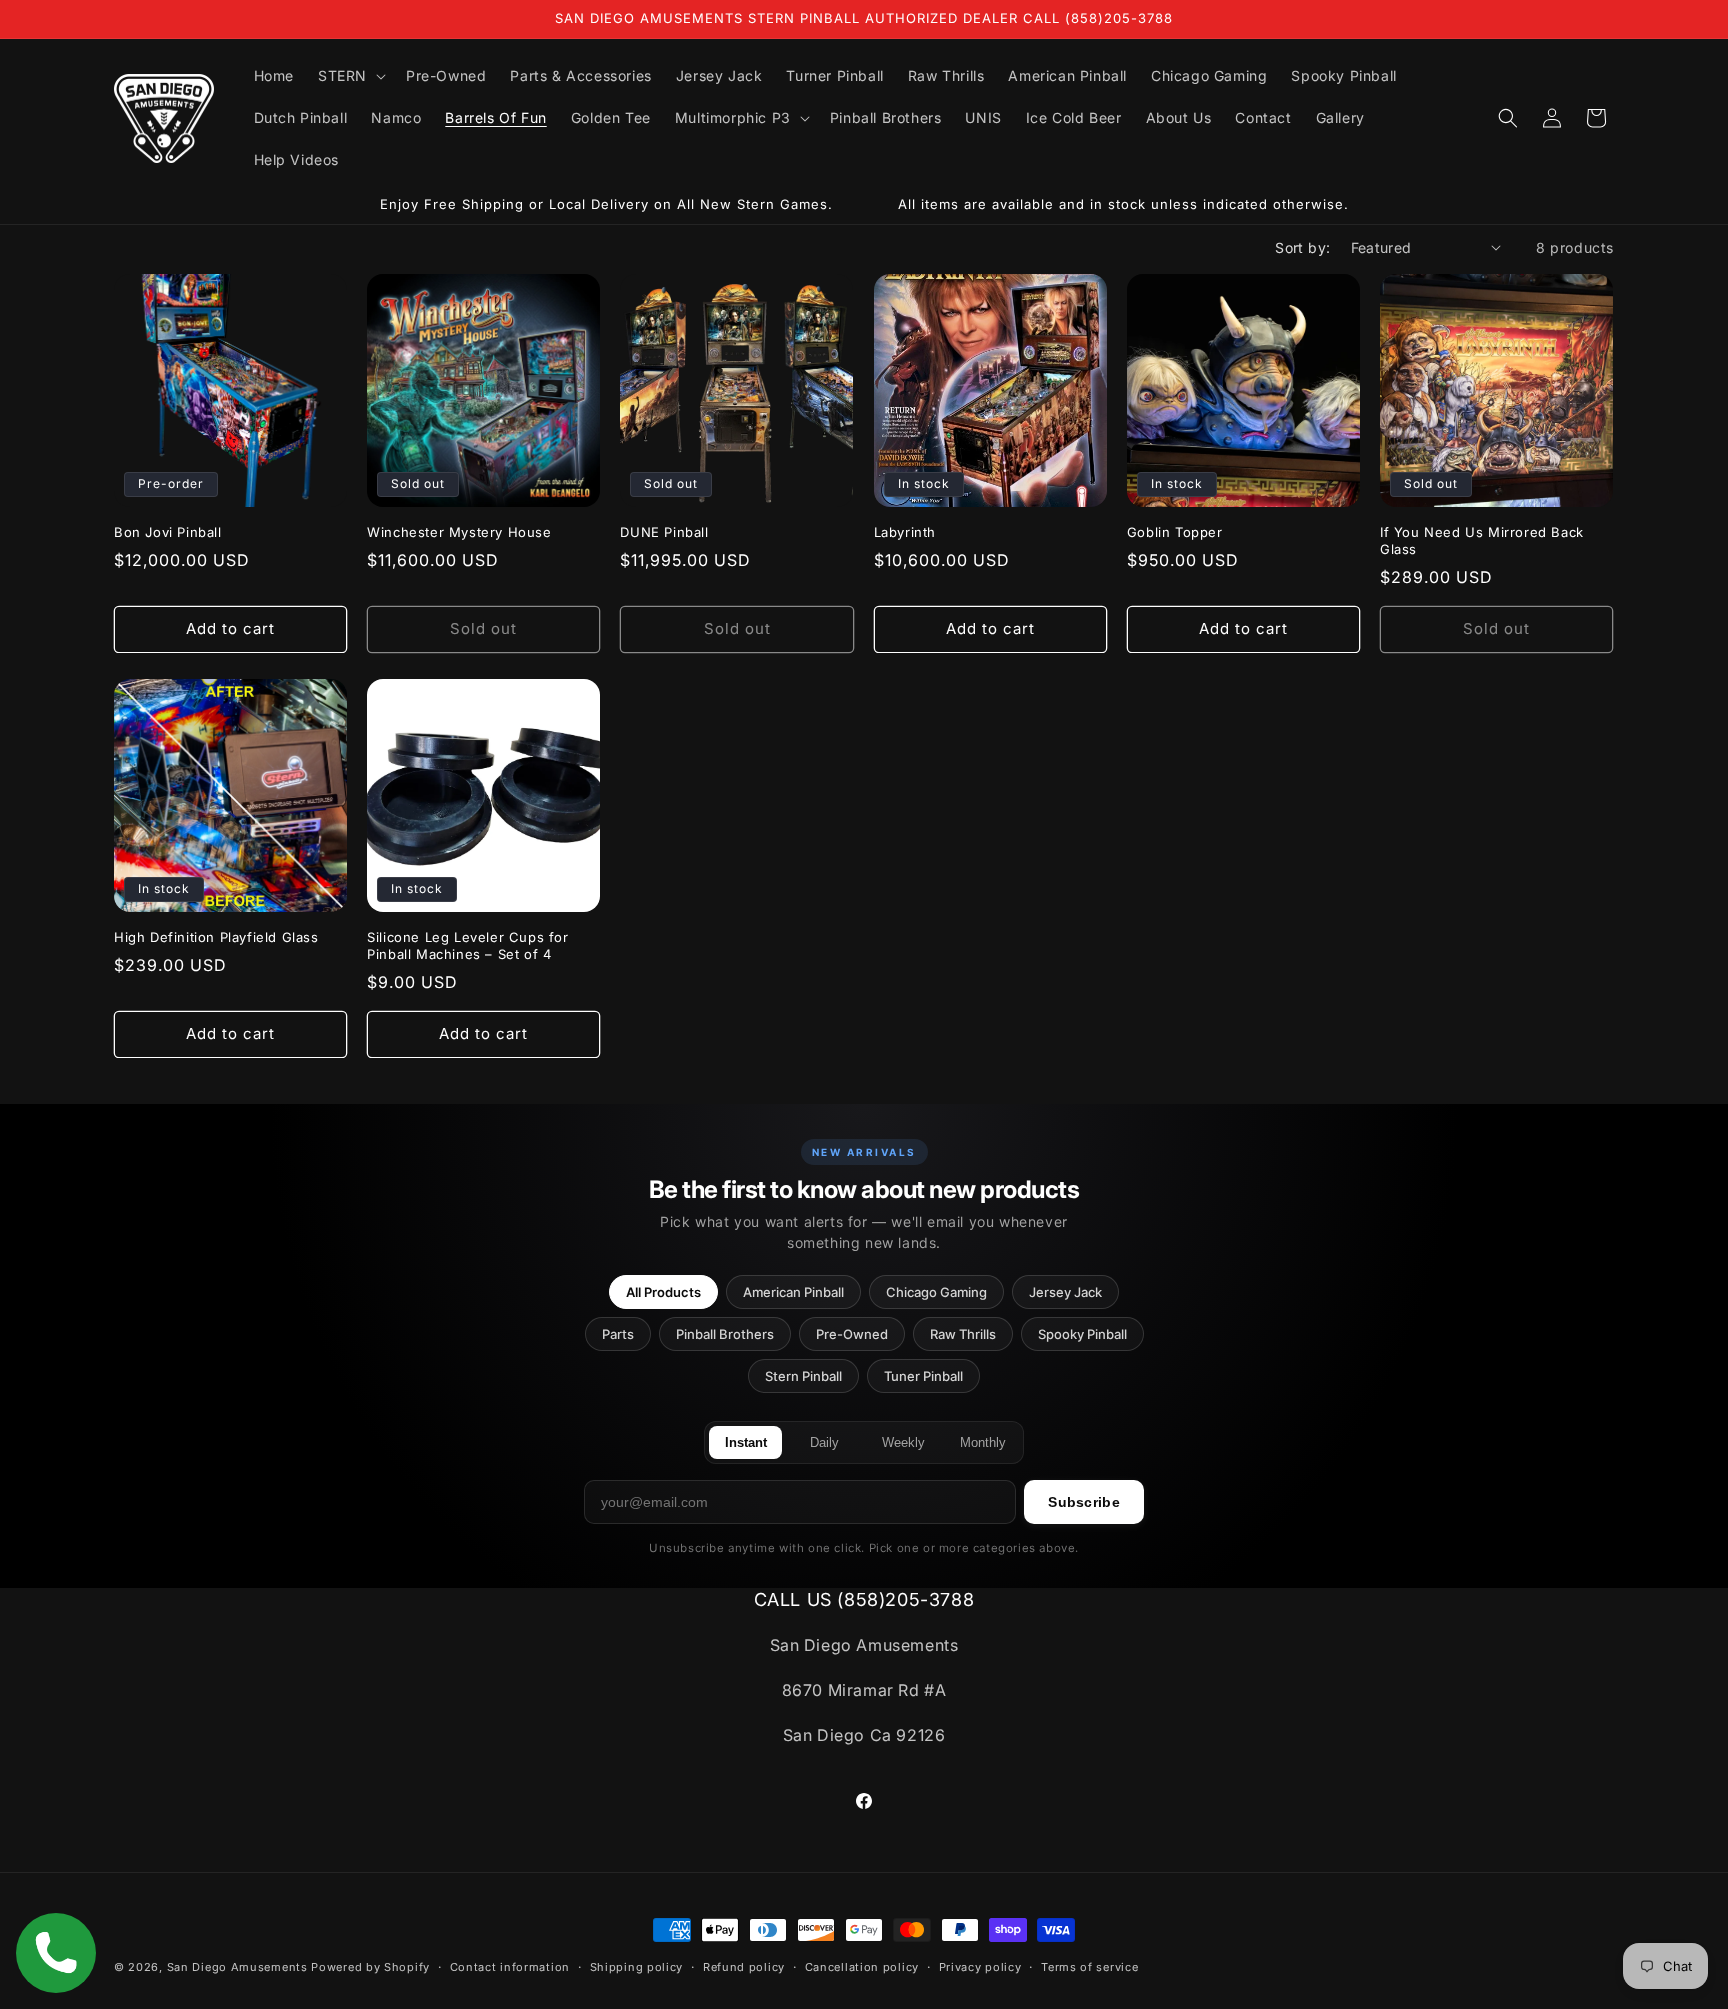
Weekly (903, 1442)
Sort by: (1302, 247)
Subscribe (1084, 1502)
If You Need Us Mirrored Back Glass (1482, 540)
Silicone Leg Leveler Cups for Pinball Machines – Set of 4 (467, 945)
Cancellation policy (862, 1966)
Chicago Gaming (936, 1292)
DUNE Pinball (664, 532)
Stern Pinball (803, 1376)
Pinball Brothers (725, 1334)
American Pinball (793, 1292)
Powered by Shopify (370, 1967)
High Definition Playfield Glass (216, 937)
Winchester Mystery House (459, 532)
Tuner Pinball (923, 1376)
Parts (618, 1334)
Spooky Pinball (1082, 1334)
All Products (663, 1292)
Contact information (510, 1966)
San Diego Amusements (237, 1967)
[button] (350, 76)
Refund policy (744, 1966)
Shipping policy (637, 1966)
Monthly (983, 1442)
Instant (746, 1442)
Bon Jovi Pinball (168, 532)
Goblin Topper (1175, 532)
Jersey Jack (1065, 1292)
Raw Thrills (963, 1334)
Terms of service (1089, 1966)
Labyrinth (905, 532)
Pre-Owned (852, 1334)
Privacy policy (980, 1966)
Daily (824, 1442)
